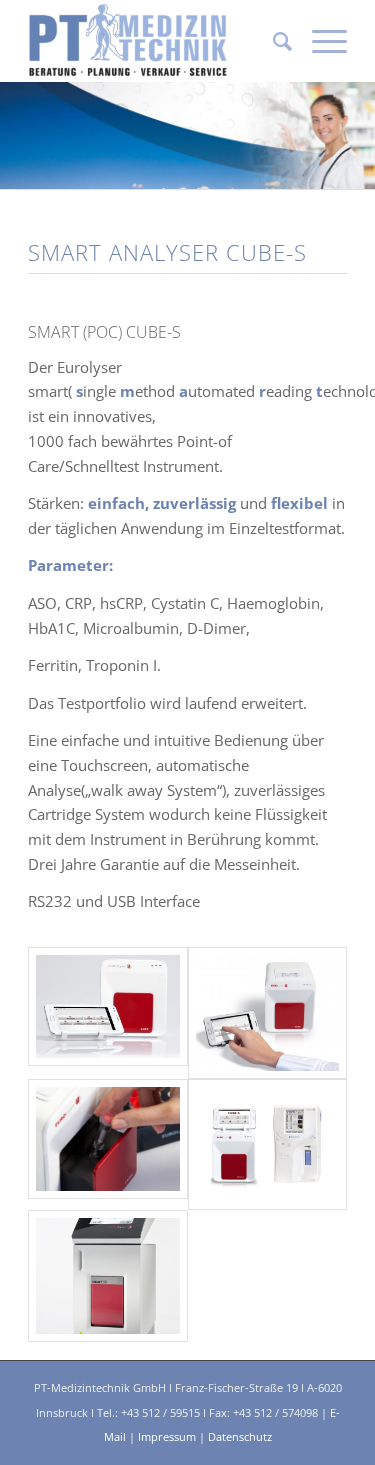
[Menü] (319, 41)
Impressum (167, 1436)
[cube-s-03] (107, 1139)
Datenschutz (240, 1436)
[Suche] (272, 41)
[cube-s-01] (267, 1013)
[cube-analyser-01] (107, 1006)
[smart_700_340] (107, 1276)
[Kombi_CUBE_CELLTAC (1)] (267, 1145)
